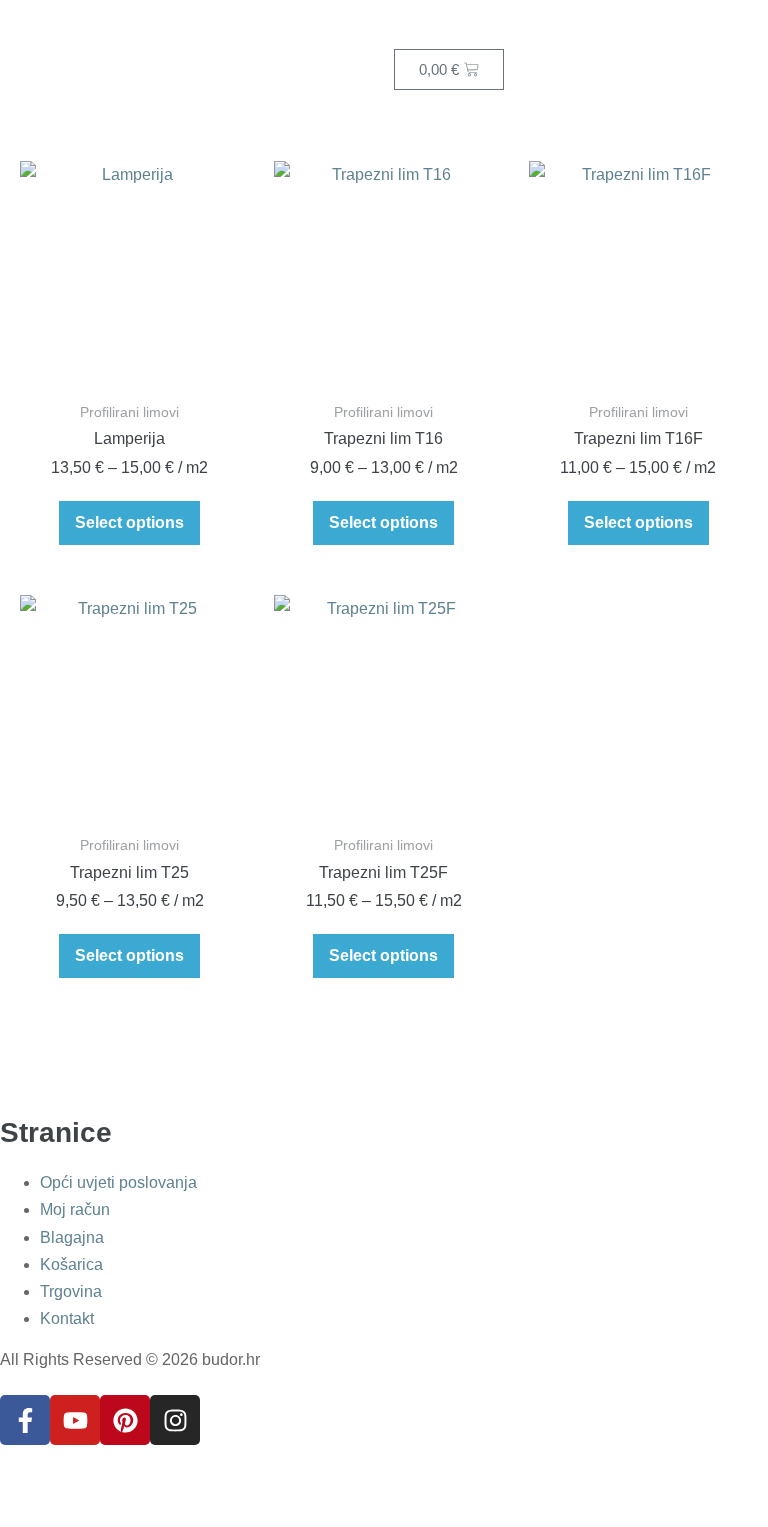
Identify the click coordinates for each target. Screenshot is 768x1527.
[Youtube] (75, 1420)
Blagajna (72, 1237)
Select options (129, 522)
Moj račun (75, 1209)
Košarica (71, 1264)
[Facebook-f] (25, 1420)
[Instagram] (175, 1420)
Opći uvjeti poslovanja (118, 1182)
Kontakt (67, 1318)
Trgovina (71, 1291)
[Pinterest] (125, 1420)
